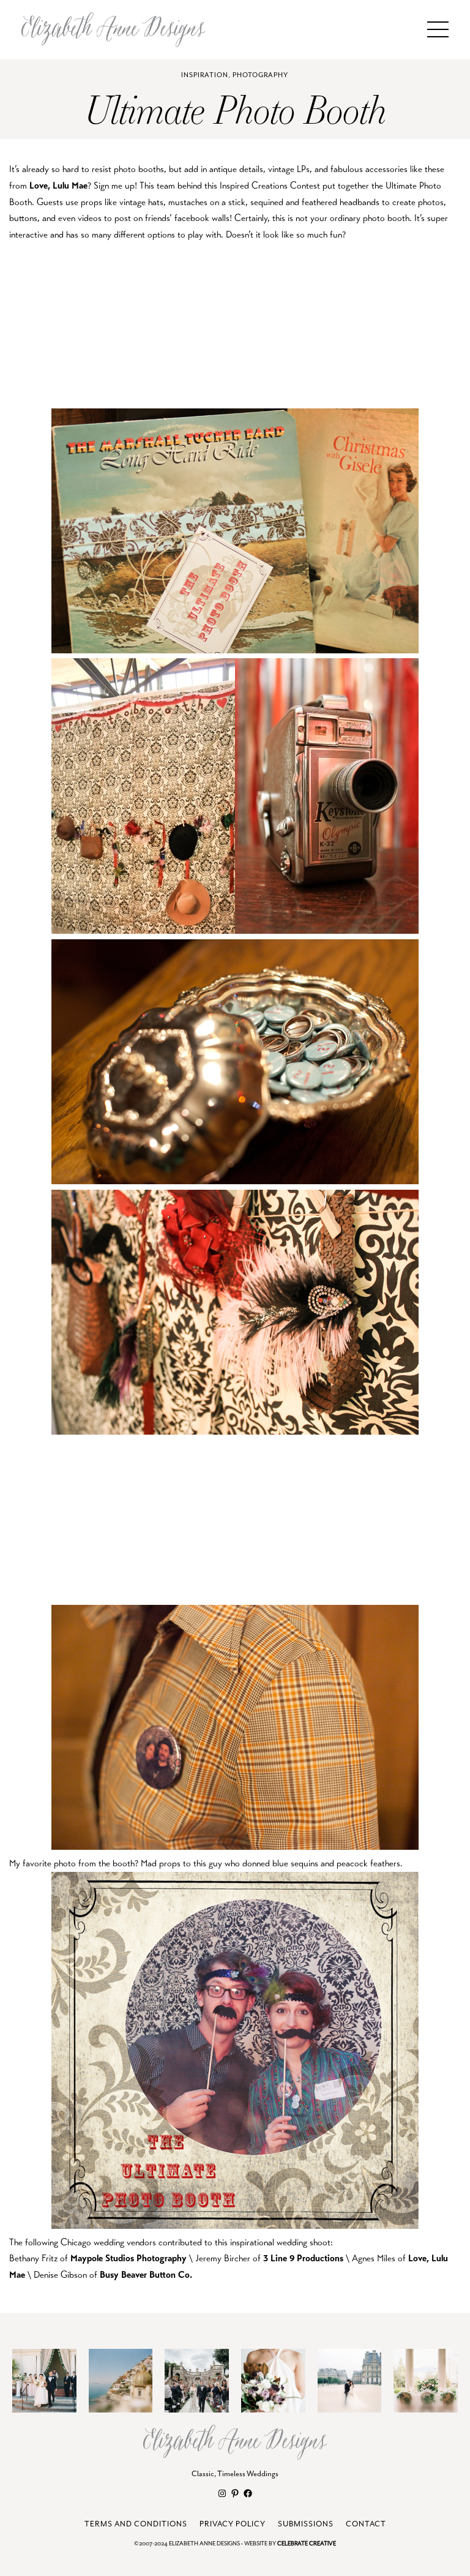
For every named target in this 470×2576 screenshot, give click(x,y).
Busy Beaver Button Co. (146, 2274)
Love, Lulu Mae (58, 185)
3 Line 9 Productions (303, 2258)
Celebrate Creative (307, 2544)
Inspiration (205, 75)
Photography (260, 75)
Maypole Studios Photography (129, 2258)
